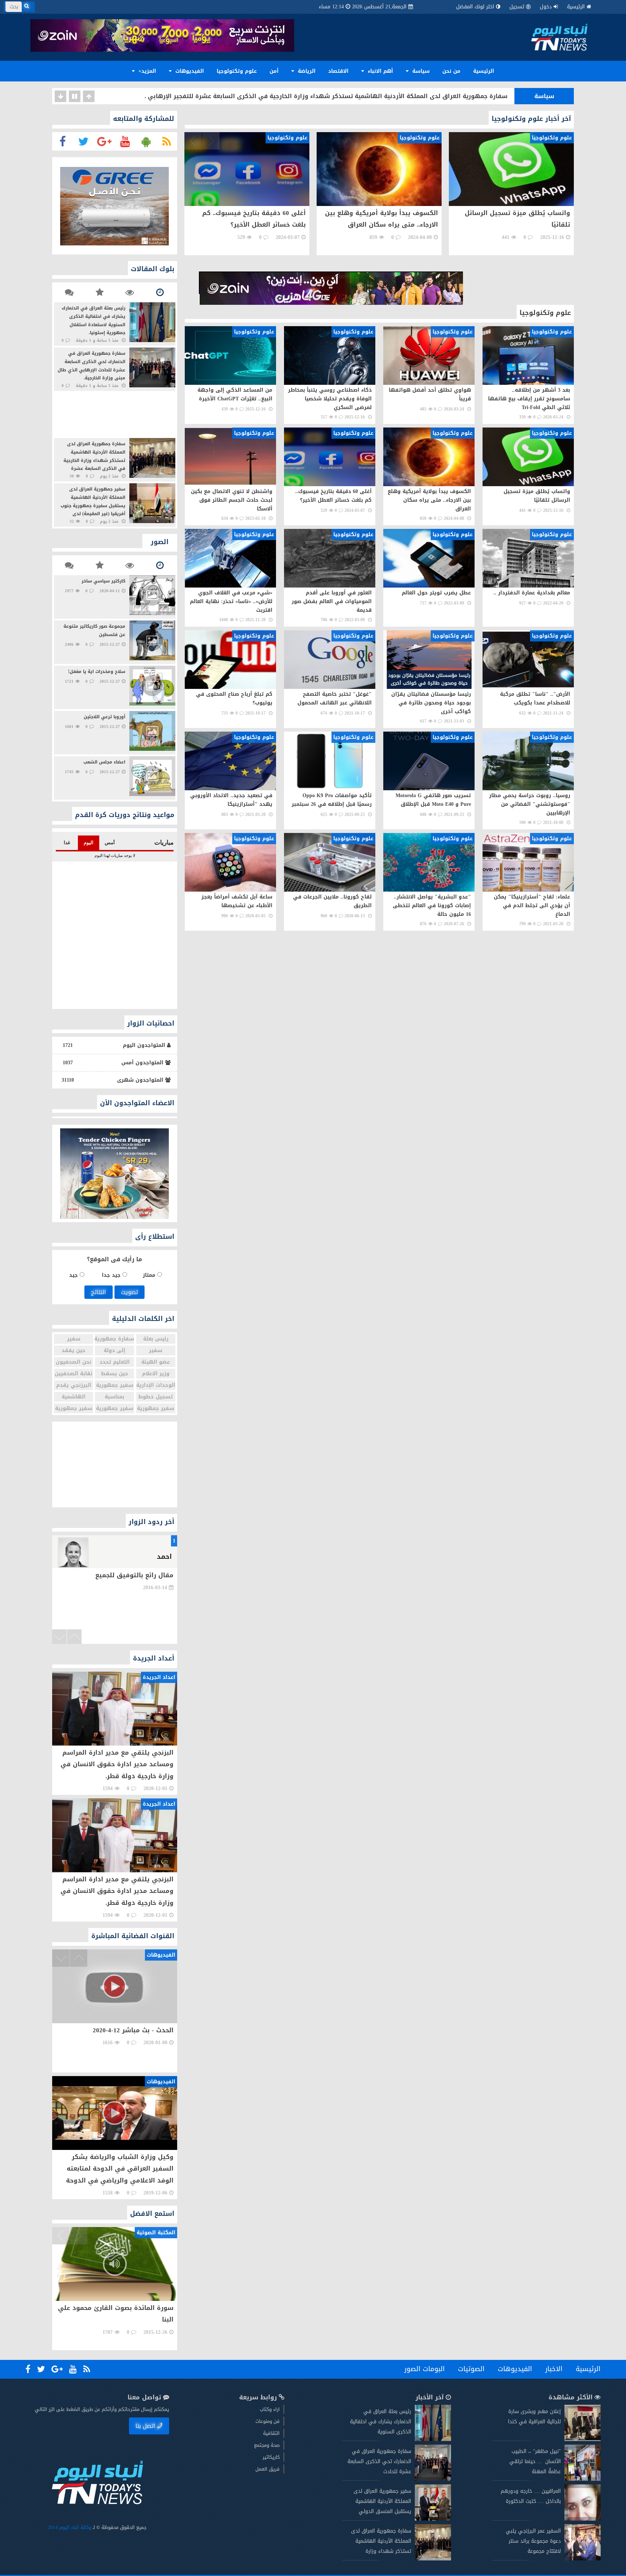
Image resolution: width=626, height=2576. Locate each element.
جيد (74, 1275)
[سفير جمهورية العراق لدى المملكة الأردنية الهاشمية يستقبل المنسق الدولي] (433, 2519)
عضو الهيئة (156, 1362)
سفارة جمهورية (114, 1339)
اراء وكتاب (270, 2409)
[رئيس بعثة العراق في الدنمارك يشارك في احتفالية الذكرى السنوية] (433, 2439)
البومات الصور (425, 2369)
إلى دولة (114, 1350)
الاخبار (554, 2369)
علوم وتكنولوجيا (237, 71)
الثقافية (271, 2433)
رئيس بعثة (156, 1339)
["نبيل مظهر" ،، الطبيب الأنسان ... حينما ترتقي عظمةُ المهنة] (583, 2479)
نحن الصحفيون (74, 1362)
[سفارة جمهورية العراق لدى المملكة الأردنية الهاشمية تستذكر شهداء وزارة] (433, 2559)
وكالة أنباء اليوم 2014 (70, 2527)
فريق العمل (268, 2469)
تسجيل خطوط (156, 1397)
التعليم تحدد (115, 1362)
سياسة (420, 71)
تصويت (130, 1292)
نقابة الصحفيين (74, 1374)
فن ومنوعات (268, 2421)
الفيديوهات (189, 71)
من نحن (451, 71)
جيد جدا (112, 1275)
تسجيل (517, 7)
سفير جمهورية (115, 1385)
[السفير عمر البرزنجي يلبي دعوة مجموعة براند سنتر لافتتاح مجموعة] (583, 2559)
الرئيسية (576, 7)
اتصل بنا (145, 2426)
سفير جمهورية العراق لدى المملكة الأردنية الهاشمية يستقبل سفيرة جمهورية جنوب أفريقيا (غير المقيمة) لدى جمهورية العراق (329, 96)
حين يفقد (74, 1350)
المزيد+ (146, 71)
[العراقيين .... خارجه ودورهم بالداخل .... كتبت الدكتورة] (583, 2519)
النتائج (99, 1292)
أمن (274, 71)
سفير (74, 1339)
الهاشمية (74, 1397)
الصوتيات (471, 2369)
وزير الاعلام (156, 1374)
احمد (164, 1557)
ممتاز (150, 1275)
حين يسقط (115, 1374)
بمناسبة (114, 1397)
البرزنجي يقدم (74, 1385)
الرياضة (306, 71)
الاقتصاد (338, 71)
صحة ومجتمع (267, 2445)
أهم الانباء (379, 71)
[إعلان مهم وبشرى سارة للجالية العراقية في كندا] (583, 2439)
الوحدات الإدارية (156, 1385)
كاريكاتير (271, 2457)
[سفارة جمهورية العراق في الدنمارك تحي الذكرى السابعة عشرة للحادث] (433, 2479)
